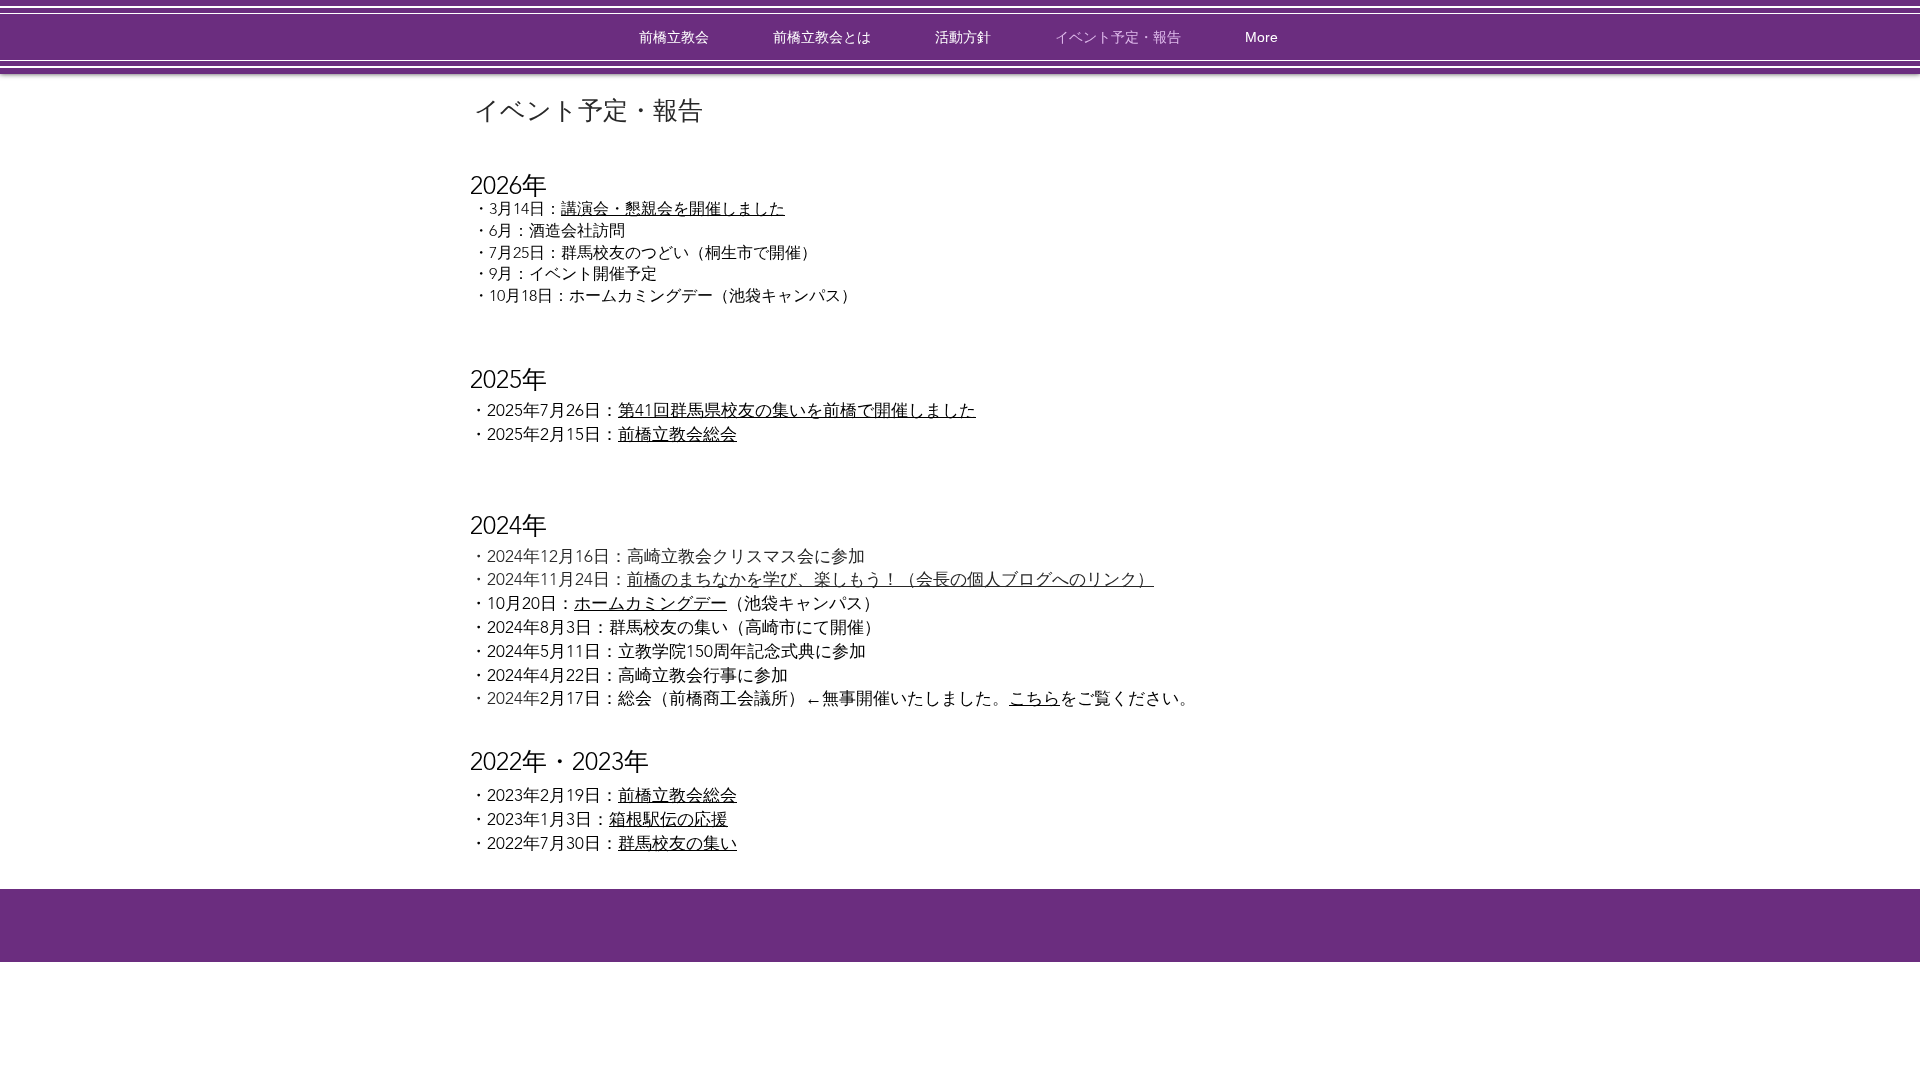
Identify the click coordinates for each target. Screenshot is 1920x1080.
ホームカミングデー (650, 603)
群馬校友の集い (677, 843)
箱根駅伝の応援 (668, 819)
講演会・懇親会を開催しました (673, 208)
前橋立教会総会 (677, 434)
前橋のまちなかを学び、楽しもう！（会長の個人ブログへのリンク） (890, 579)
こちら (1034, 698)
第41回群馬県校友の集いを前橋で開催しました (797, 410)
